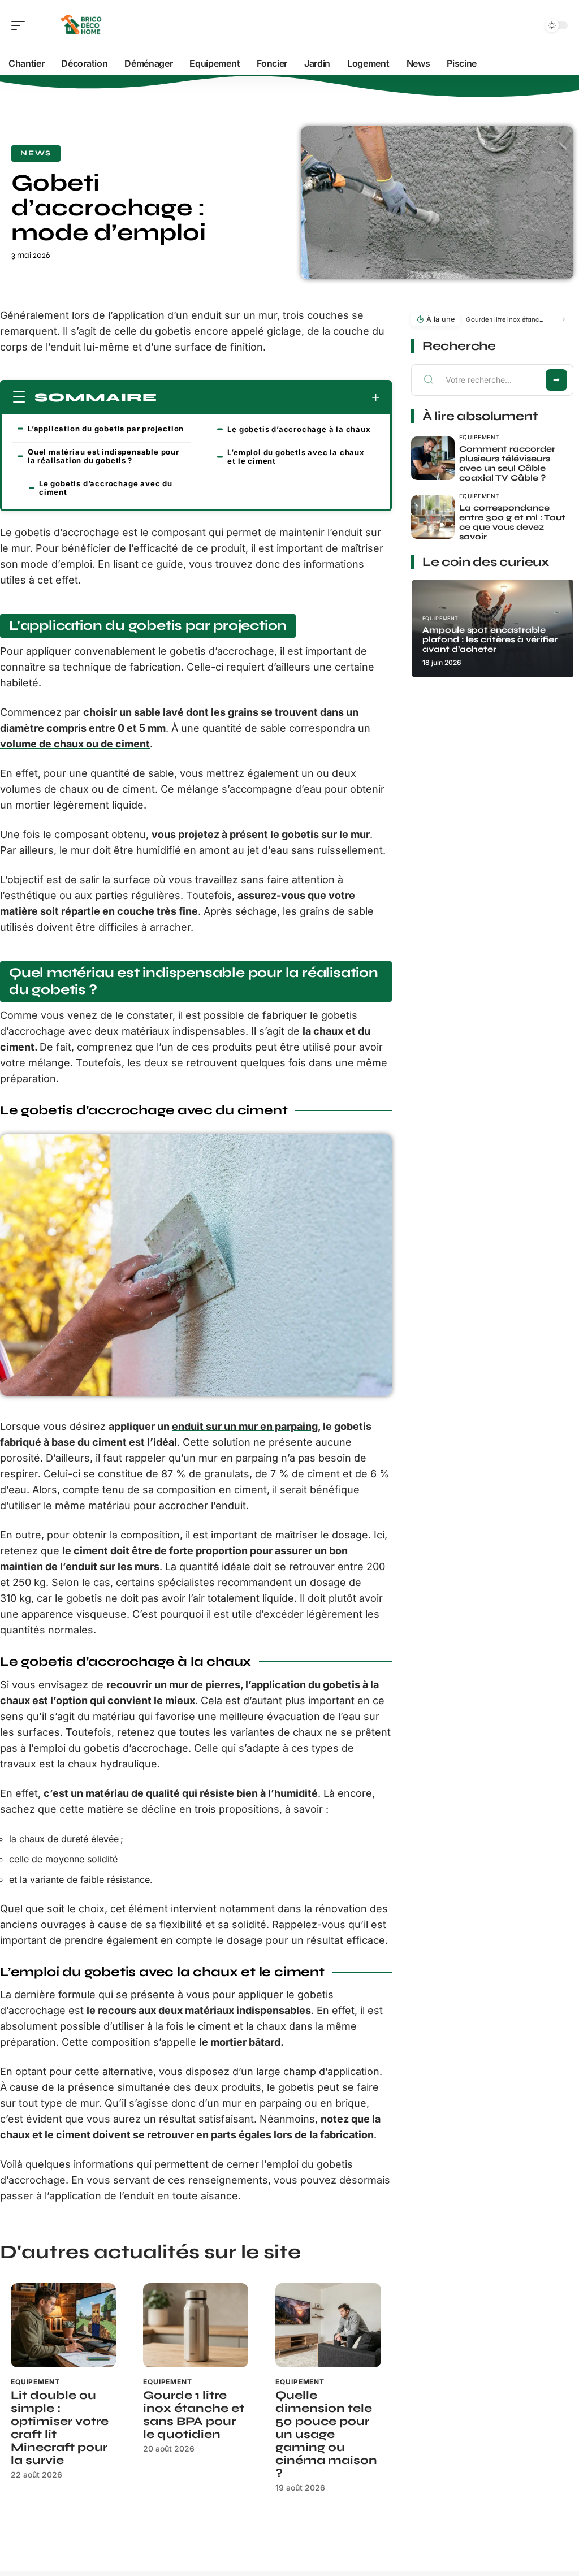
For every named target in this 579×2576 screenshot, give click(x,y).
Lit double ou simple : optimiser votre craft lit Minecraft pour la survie (60, 2428)
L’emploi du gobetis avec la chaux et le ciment (296, 457)
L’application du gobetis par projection (106, 429)
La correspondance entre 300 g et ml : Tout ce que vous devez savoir (512, 522)
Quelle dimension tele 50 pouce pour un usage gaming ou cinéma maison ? (326, 2434)
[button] (561, 319)
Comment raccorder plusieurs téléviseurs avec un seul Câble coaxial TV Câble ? (507, 463)
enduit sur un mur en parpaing (245, 1426)
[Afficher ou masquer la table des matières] (269, 397)
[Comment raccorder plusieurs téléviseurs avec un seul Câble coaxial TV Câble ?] (433, 458)
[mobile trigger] (21, 25)
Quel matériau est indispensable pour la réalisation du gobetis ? (103, 456)
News (36, 153)
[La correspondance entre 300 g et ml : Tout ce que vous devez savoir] (433, 517)
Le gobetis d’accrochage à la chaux (299, 429)
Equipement (35, 2382)
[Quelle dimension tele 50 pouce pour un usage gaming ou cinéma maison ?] (328, 2325)
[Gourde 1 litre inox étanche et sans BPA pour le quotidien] (196, 2325)
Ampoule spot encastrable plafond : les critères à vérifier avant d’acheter (490, 639)
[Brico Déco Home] (81, 25)
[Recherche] (528, 26)
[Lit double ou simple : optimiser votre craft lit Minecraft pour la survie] (63, 2325)
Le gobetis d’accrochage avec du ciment (106, 488)
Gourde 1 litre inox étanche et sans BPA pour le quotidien (194, 2415)
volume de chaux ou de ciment (75, 744)
